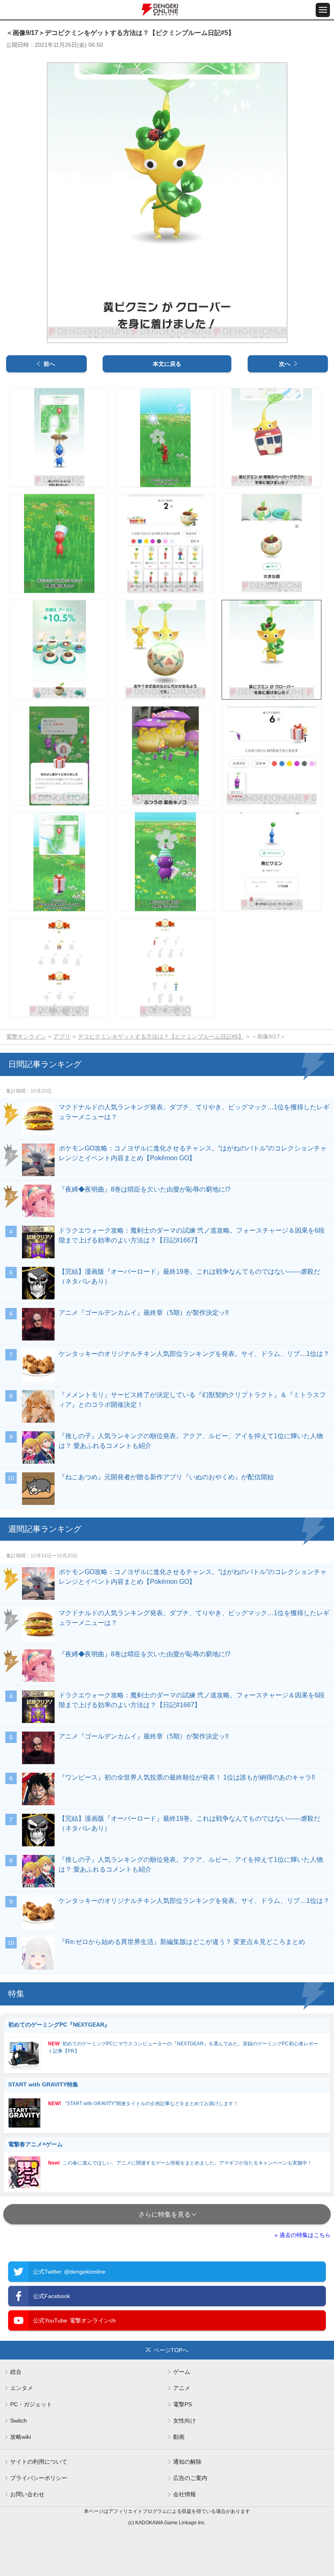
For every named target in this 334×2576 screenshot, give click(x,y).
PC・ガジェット (31, 2404)
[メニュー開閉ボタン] (323, 10)
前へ (49, 364)
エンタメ (22, 2388)
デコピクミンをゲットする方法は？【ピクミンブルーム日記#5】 (161, 1037)
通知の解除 (187, 2462)
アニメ (182, 2388)
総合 (16, 2372)
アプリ (62, 1037)
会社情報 (185, 2494)
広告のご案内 (190, 2478)
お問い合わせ (27, 2494)
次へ (285, 364)
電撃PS (182, 2404)
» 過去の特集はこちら (303, 2235)
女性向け (185, 2421)
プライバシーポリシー (39, 2478)
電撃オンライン (26, 1037)
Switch (19, 2421)
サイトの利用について (39, 2462)
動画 (179, 2437)
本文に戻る (167, 364)
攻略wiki (21, 2437)
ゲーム (182, 2372)
